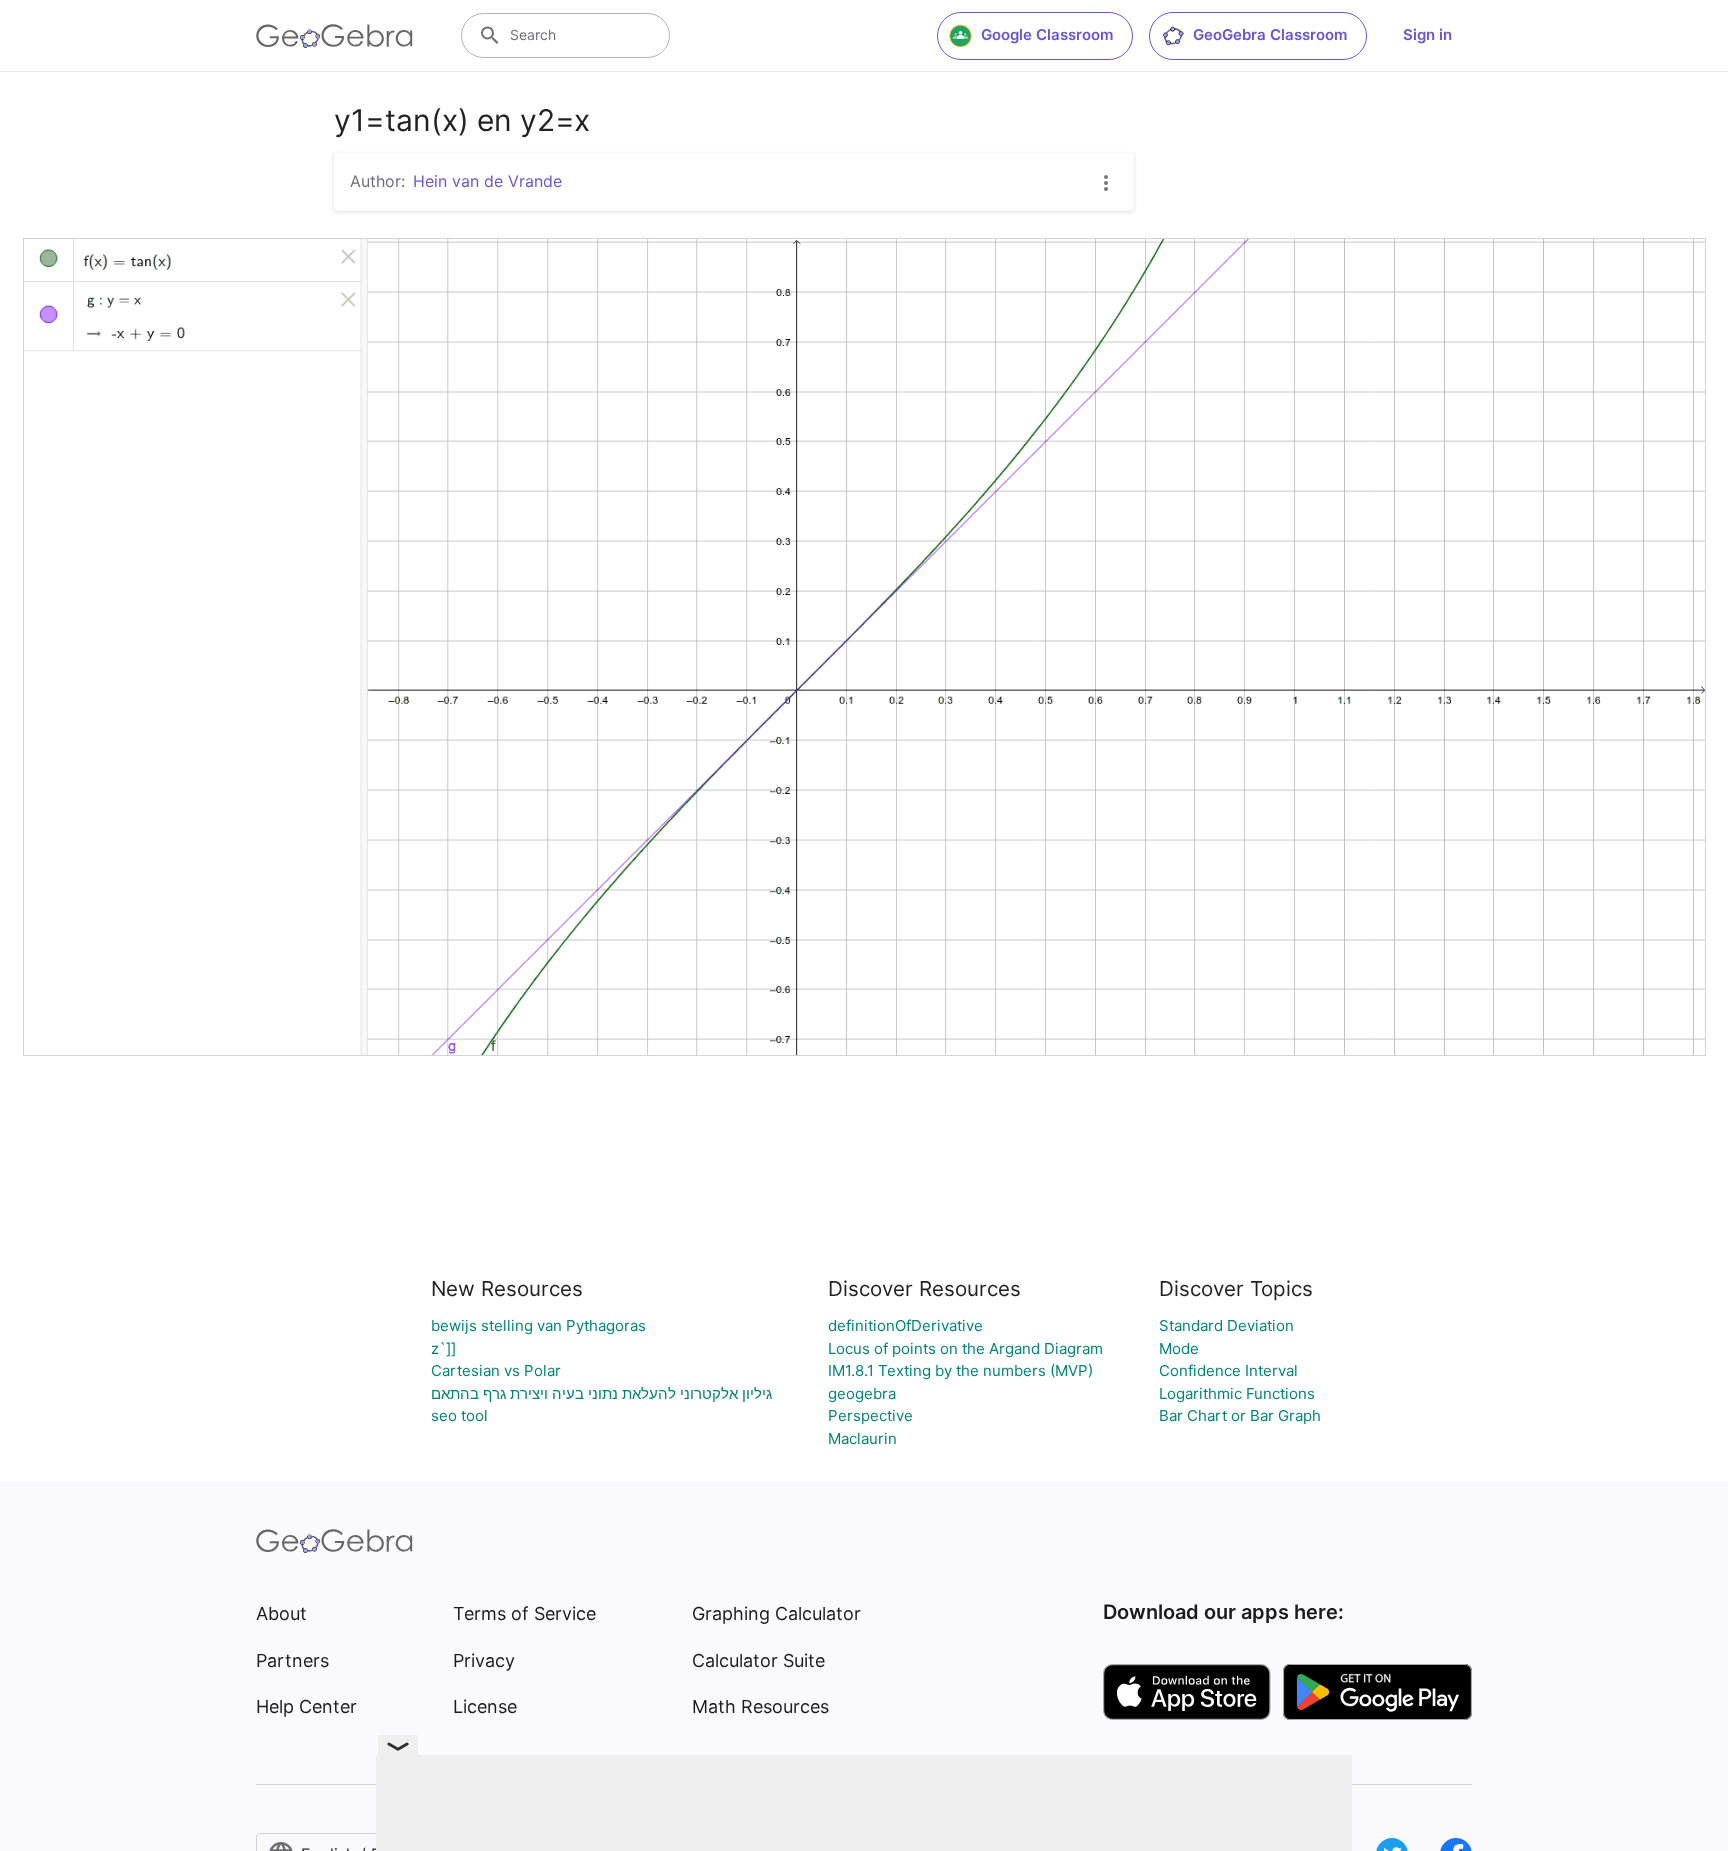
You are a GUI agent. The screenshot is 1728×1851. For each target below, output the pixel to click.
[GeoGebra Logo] (334, 36)
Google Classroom (1047, 34)
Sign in (1427, 34)
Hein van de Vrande (487, 181)
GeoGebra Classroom (1270, 34)
